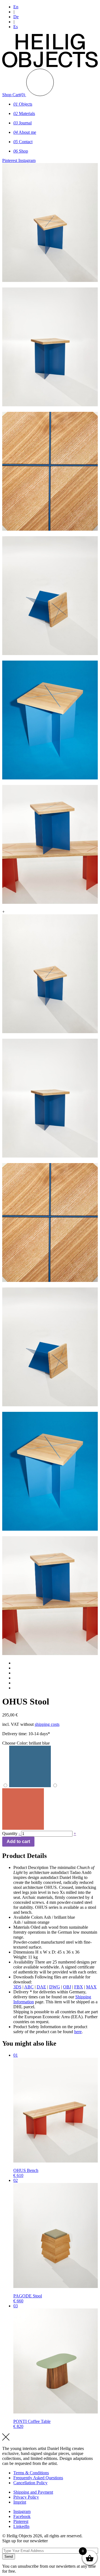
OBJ (67, 1987)
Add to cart (18, 1841)
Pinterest (21, 2521)
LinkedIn (21, 2526)
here (78, 2032)
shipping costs (47, 1724)
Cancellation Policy (30, 2483)
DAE (41, 1987)
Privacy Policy (26, 2497)
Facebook (22, 2516)
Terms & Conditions (31, 2473)
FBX (79, 1987)
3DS (17, 1987)
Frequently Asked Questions (38, 2478)
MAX (91, 1987)
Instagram (22, 2511)
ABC (29, 1987)
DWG (55, 1987)
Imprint (20, 2502)
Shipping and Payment (33, 2492)
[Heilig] (50, 66)
